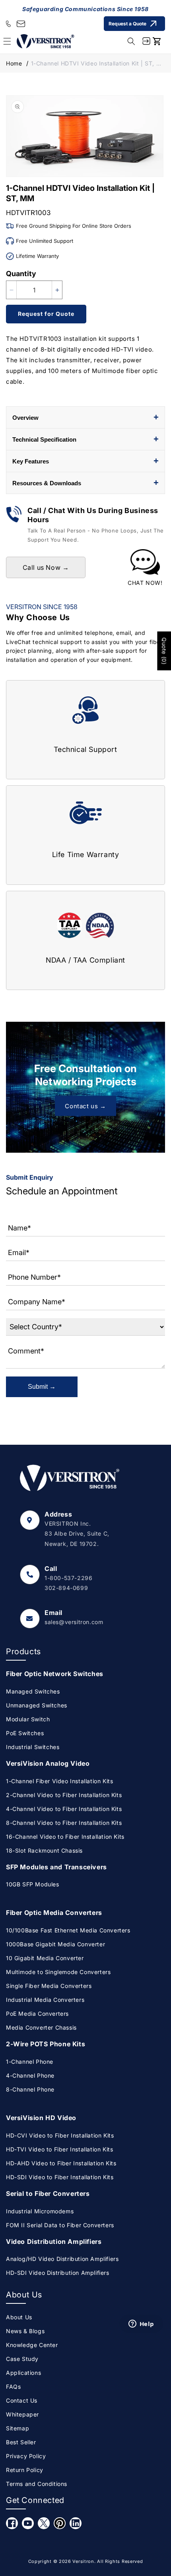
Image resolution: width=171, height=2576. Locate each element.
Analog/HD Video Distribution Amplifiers (62, 2259)
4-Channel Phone (30, 2075)
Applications (23, 2373)
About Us (19, 2317)
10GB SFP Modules (33, 1884)
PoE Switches (25, 1733)
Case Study (22, 2359)
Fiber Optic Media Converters (54, 1913)
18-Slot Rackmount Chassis (44, 1850)
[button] (131, 41)
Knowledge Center (32, 2345)
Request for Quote (46, 314)
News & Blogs (25, 2331)
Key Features (85, 461)
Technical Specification (85, 439)
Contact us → (85, 1106)
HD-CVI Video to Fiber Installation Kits (60, 2135)
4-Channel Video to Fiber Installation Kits (64, 1809)
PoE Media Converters (37, 2014)
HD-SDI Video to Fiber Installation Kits (60, 2177)
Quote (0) (164, 651)
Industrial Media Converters (45, 2000)
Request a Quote (127, 24)
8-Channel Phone (30, 2089)
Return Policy (25, 2470)
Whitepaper (22, 2414)
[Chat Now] (145, 568)
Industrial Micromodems (40, 2211)
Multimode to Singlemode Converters (58, 1972)
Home (14, 63)
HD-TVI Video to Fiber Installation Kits (59, 2149)
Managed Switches (33, 1691)
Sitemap (17, 2428)
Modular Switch (28, 1719)
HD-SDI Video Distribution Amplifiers (58, 2273)
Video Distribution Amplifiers (54, 2242)
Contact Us (22, 2400)
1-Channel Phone (30, 2062)
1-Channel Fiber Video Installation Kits (59, 1781)
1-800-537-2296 (68, 1578)
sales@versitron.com (74, 1622)
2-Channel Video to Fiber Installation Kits (64, 1795)
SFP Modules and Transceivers (56, 1867)
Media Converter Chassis (41, 2027)
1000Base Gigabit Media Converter (55, 1944)
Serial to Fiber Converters (48, 2193)
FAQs (13, 2387)
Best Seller (21, 2442)
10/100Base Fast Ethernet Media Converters (68, 1930)
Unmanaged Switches (37, 1705)
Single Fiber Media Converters (49, 1986)
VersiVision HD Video (41, 2118)
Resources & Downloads (85, 483)
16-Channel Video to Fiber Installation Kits (65, 1837)
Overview (85, 417)
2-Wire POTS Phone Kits (46, 2044)
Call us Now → (46, 567)
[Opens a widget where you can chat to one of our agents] (141, 2443)
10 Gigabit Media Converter (45, 1958)
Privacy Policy (26, 2456)
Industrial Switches (33, 1747)
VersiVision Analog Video (48, 1763)
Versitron (83, 2561)
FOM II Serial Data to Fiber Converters (60, 2225)
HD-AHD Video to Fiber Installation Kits (61, 2163)
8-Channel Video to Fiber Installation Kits (64, 1823)
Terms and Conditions (37, 2484)
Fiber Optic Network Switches (55, 1674)
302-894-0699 (66, 1588)
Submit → (42, 1387)
